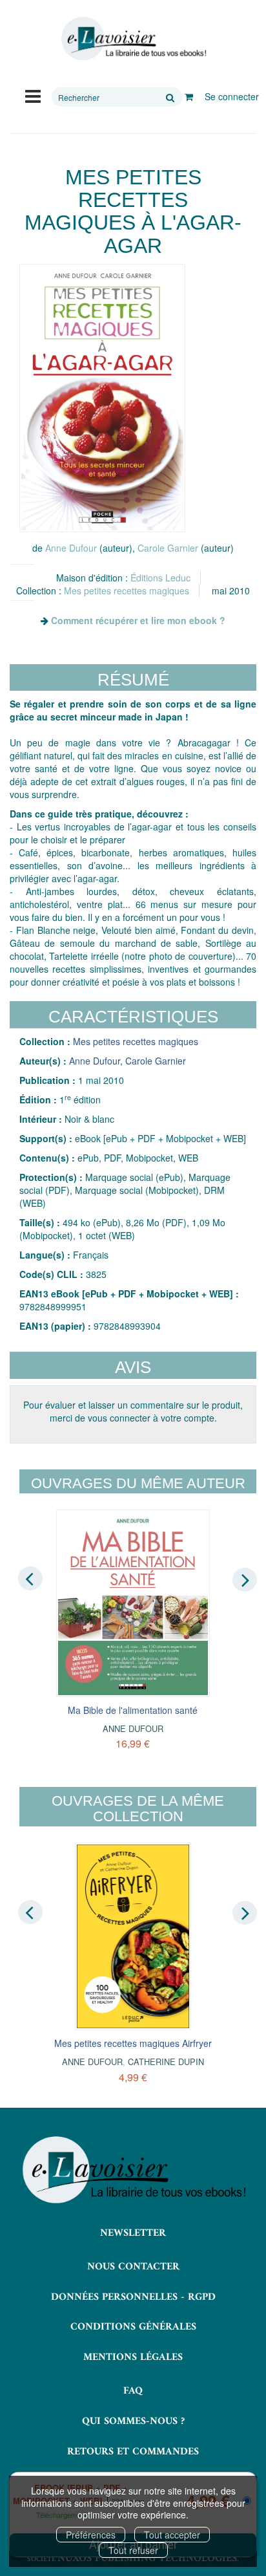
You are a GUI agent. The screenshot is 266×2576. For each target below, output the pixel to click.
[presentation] (30, 1579)
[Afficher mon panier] (189, 96)
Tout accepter (172, 2535)
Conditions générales (133, 2327)
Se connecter (232, 96)
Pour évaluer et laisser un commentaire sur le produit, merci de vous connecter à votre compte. (133, 1411)
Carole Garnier (168, 548)
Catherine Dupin (166, 2062)
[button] (102, 398)
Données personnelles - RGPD (133, 2297)
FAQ (133, 2391)
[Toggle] (33, 95)
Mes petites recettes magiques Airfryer (133, 2043)
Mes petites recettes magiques (127, 590)
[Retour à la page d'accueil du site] (133, 39)
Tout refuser (133, 2550)
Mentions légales (133, 2357)
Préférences (91, 2535)
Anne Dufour (71, 548)
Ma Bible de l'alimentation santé (133, 1710)
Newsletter (133, 2233)
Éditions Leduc (160, 578)
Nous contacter (133, 2267)
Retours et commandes (133, 2452)
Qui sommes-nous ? (133, 2421)
